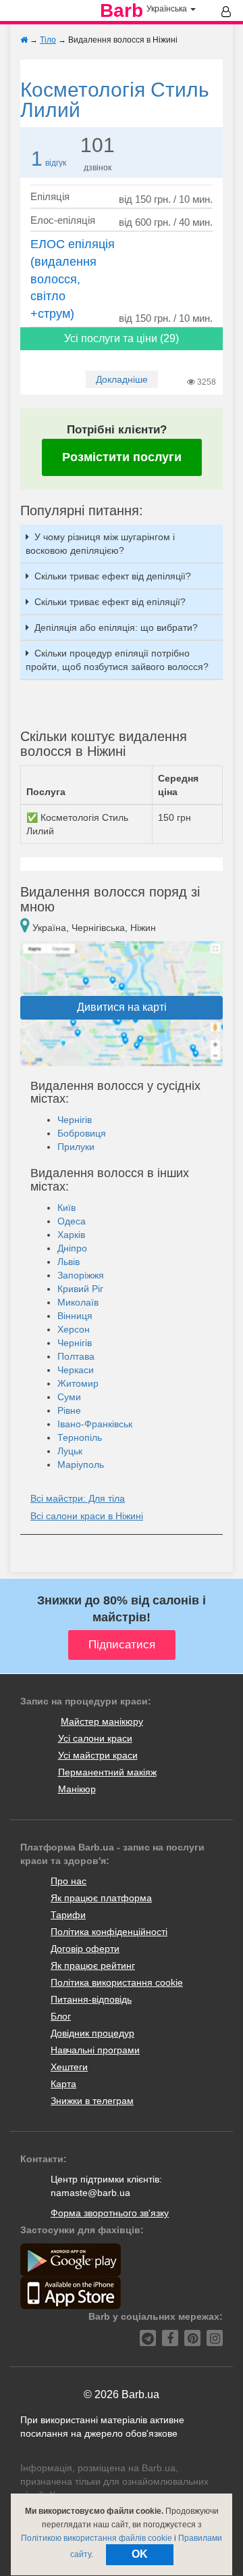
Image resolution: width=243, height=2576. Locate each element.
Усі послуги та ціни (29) (122, 338)
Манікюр (77, 1789)
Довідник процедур (92, 2033)
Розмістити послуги (122, 457)
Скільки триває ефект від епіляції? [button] (110, 602)
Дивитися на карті (122, 1007)
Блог (61, 2016)
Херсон (74, 1329)
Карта (63, 2084)
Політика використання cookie (117, 1982)
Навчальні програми (95, 2050)
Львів (69, 1262)
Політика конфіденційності (109, 1932)
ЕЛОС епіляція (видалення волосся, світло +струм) (73, 279)
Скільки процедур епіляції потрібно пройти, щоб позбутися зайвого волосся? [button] (117, 660)
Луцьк (70, 1451)
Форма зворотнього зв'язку (110, 2213)
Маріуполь (81, 1464)
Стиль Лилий (115, 100)
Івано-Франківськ (95, 1424)
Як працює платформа (101, 1898)
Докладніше (122, 379)
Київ (66, 1208)
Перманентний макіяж (107, 1772)
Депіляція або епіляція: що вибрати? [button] (116, 627)
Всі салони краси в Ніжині (87, 1516)
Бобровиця (82, 1133)
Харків (71, 1235)
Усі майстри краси (98, 1755)
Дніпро (72, 1248)
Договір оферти (85, 1949)
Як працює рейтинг (93, 1965)
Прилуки (76, 1147)
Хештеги (69, 2067)
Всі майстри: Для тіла (78, 1498)
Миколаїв (78, 1302)
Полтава (76, 1356)
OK (140, 2554)
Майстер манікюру (102, 1721)
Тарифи (68, 1915)
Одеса (72, 1221)
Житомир (78, 1383)
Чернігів (75, 1120)
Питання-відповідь (91, 1999)
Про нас (69, 1881)
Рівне (69, 1410)
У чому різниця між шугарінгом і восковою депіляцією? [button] (100, 544)
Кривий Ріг (80, 1289)
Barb (122, 11)
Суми (69, 1397)
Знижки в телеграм (92, 2101)
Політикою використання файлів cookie (97, 2538)
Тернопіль (80, 1437)
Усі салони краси (95, 1738)
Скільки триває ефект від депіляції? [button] (113, 576)
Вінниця (75, 1316)
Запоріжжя (81, 1275)
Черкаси (76, 1370)
